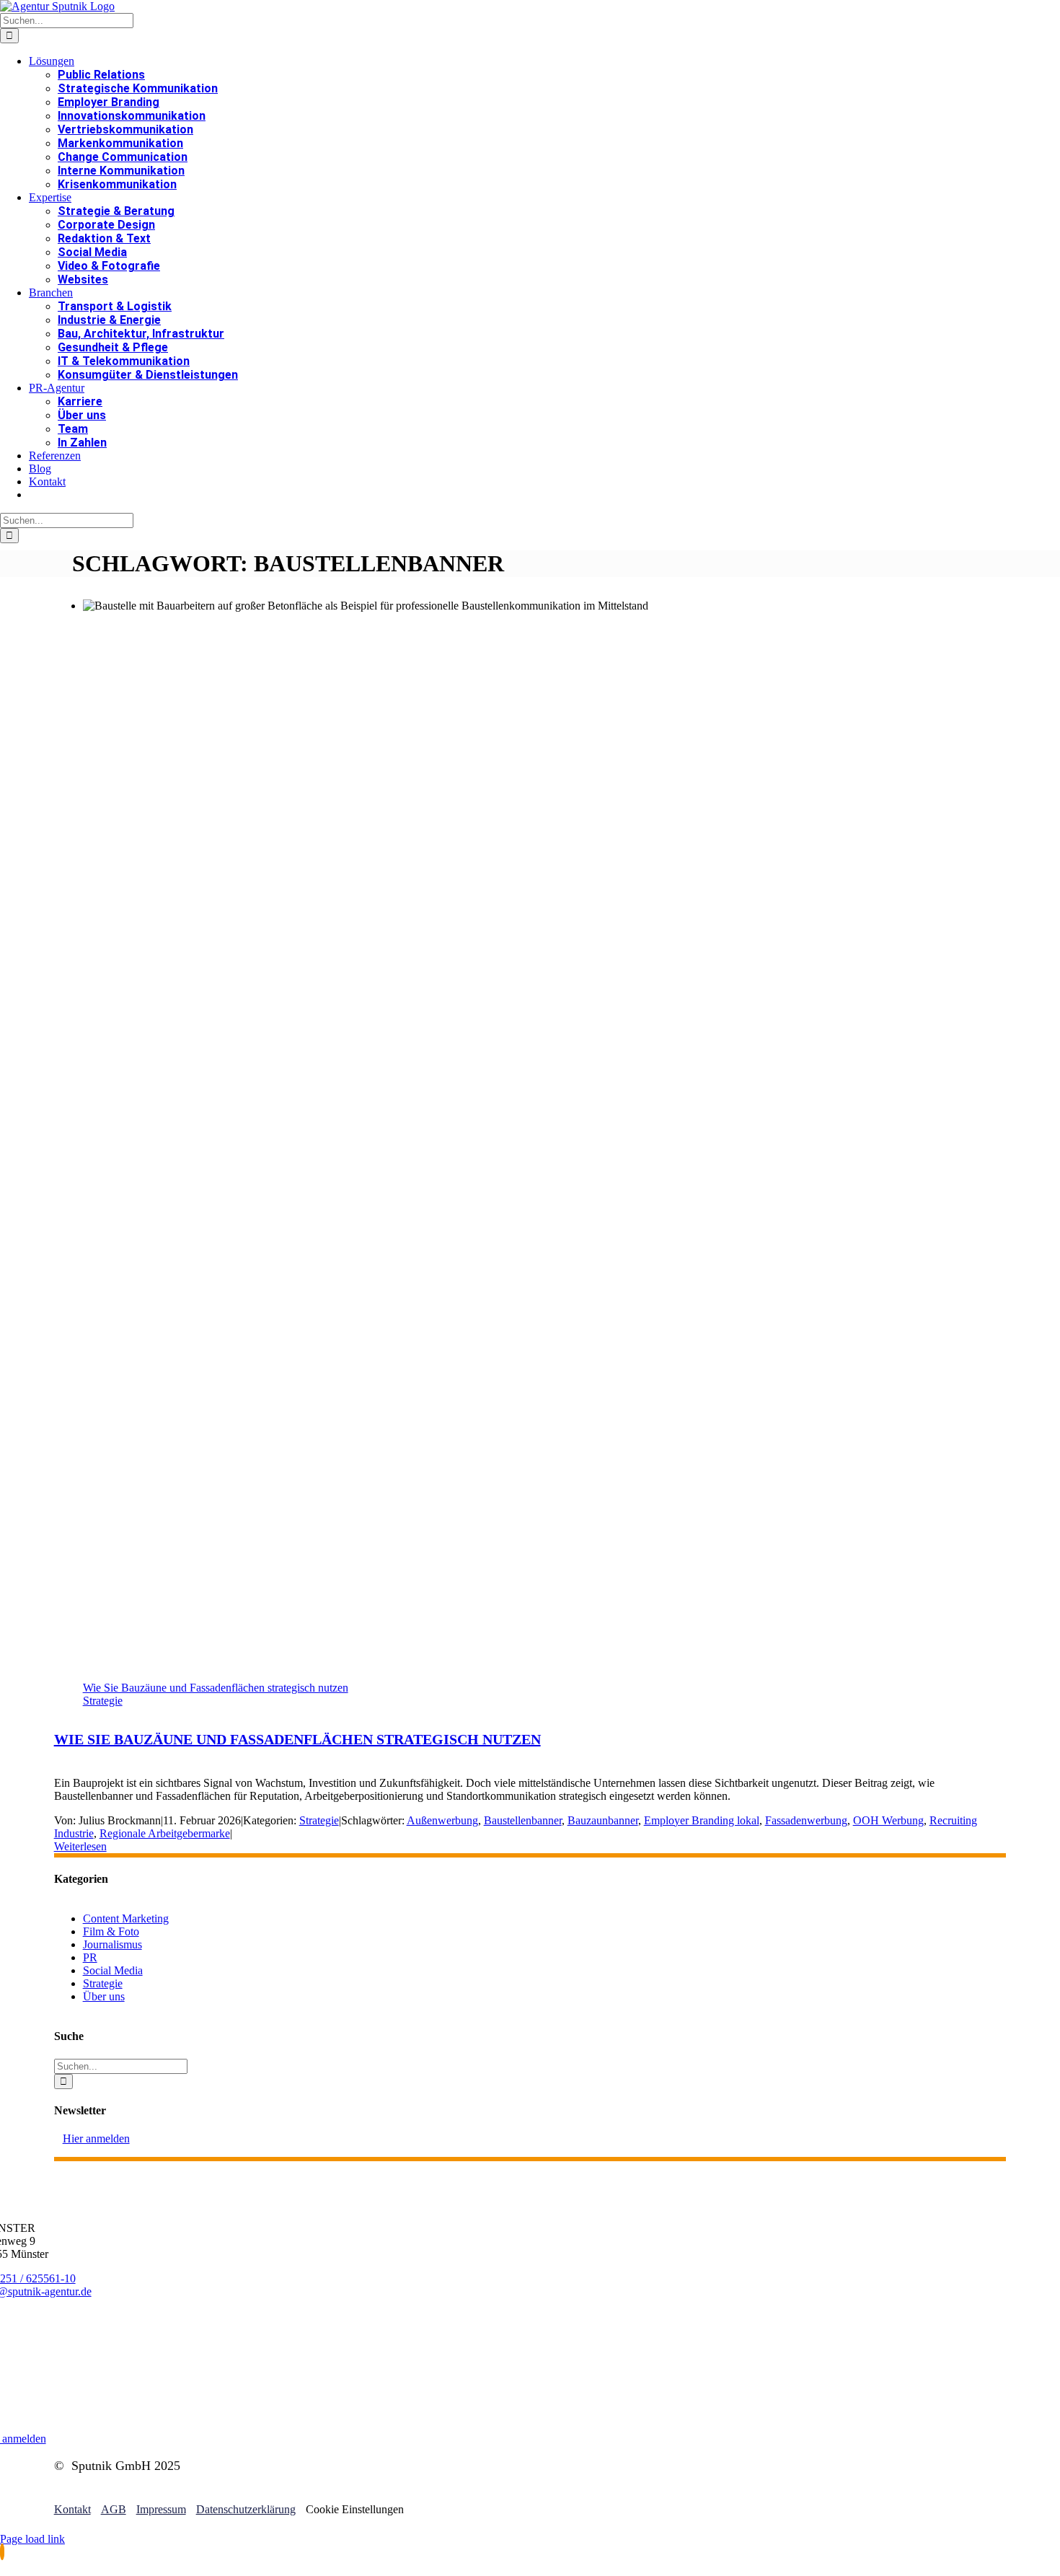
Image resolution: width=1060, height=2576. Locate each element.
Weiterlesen (80, 1846)
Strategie (103, 1701)
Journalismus (112, 1944)
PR (90, 1957)
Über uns (104, 1996)
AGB (114, 2509)
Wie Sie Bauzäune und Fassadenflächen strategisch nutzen (216, 1688)
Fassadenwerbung (806, 1820)
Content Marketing (126, 1918)
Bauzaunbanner (603, 1820)
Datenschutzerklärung (246, 2509)
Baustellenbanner (523, 1820)
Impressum (161, 2509)
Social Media (113, 1970)
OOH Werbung (888, 1820)
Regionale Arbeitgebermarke (165, 1833)
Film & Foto (111, 1931)
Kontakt (72, 2509)
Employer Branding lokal (702, 1820)
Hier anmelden (96, 2138)
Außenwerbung (442, 1820)
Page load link (32, 2539)
